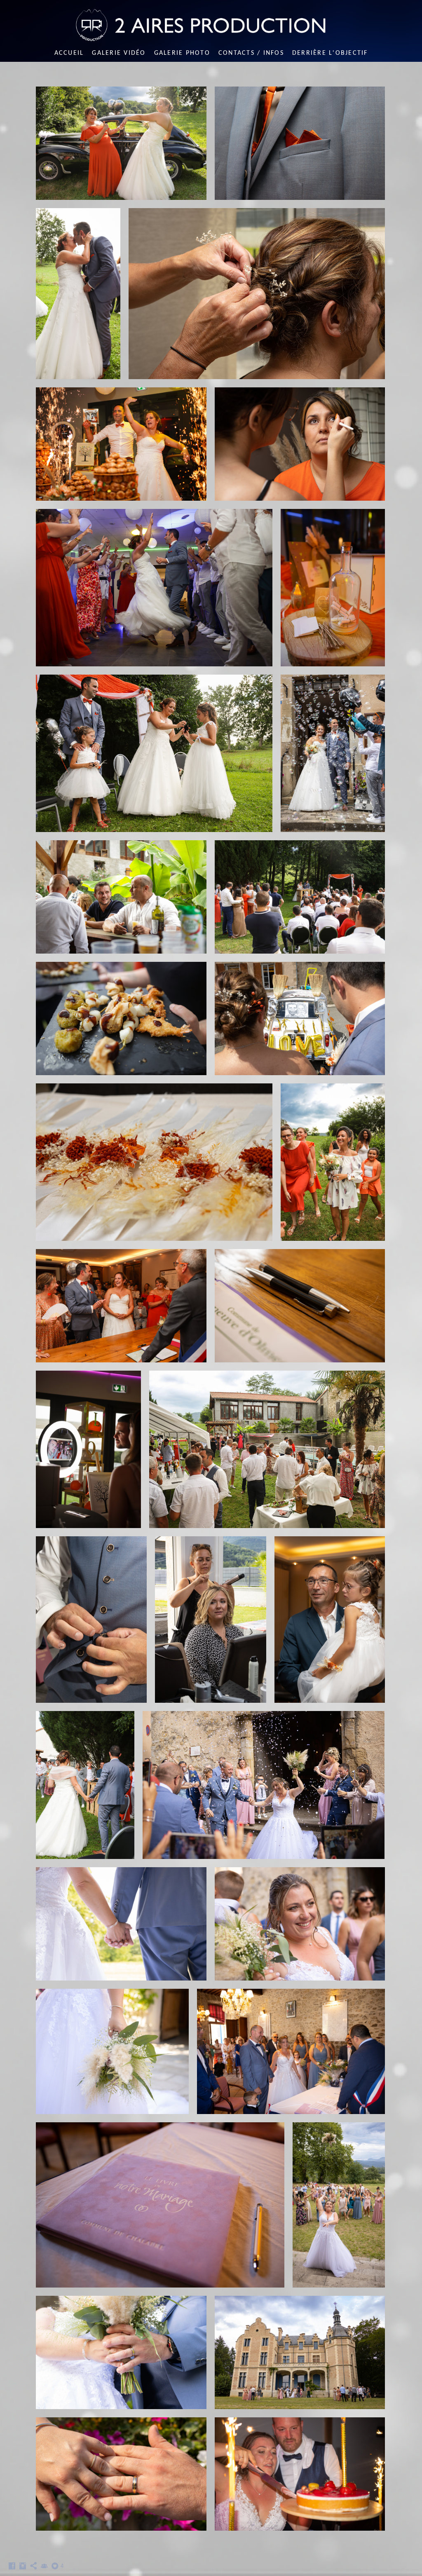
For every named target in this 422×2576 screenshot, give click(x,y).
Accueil (69, 53)
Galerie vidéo (119, 53)
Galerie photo (182, 53)
